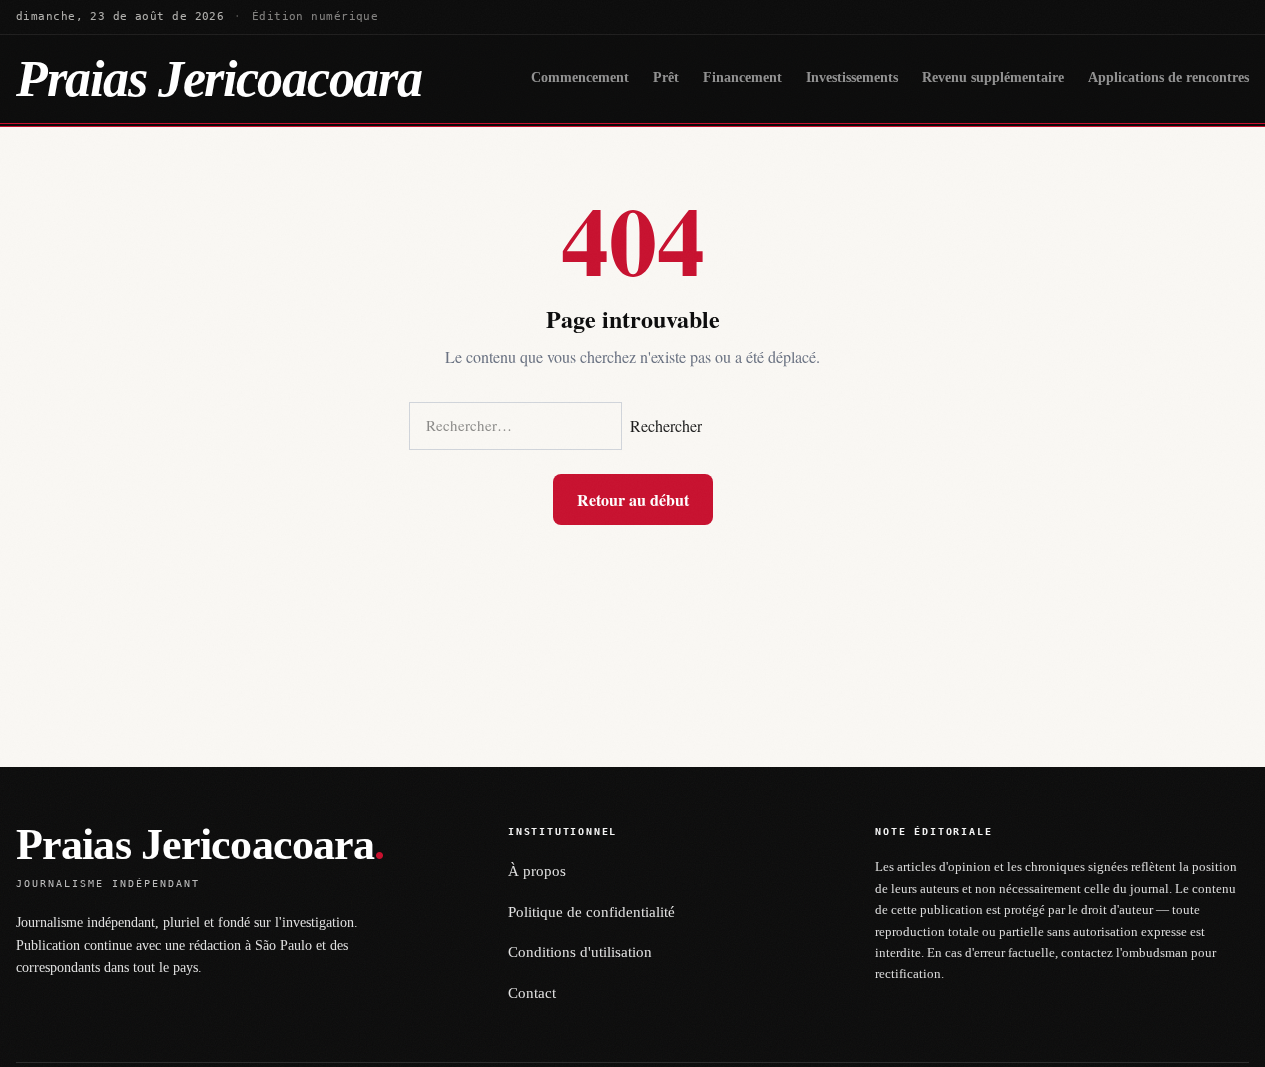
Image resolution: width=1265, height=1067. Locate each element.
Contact (532, 993)
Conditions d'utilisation (580, 952)
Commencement (580, 77)
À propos (537, 871)
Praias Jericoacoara (218, 79)
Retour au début (633, 499)
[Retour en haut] (1221, 1039)
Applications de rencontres (1168, 77)
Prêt (666, 77)
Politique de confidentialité (591, 912)
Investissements (852, 77)
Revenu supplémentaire (993, 77)
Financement (742, 77)
